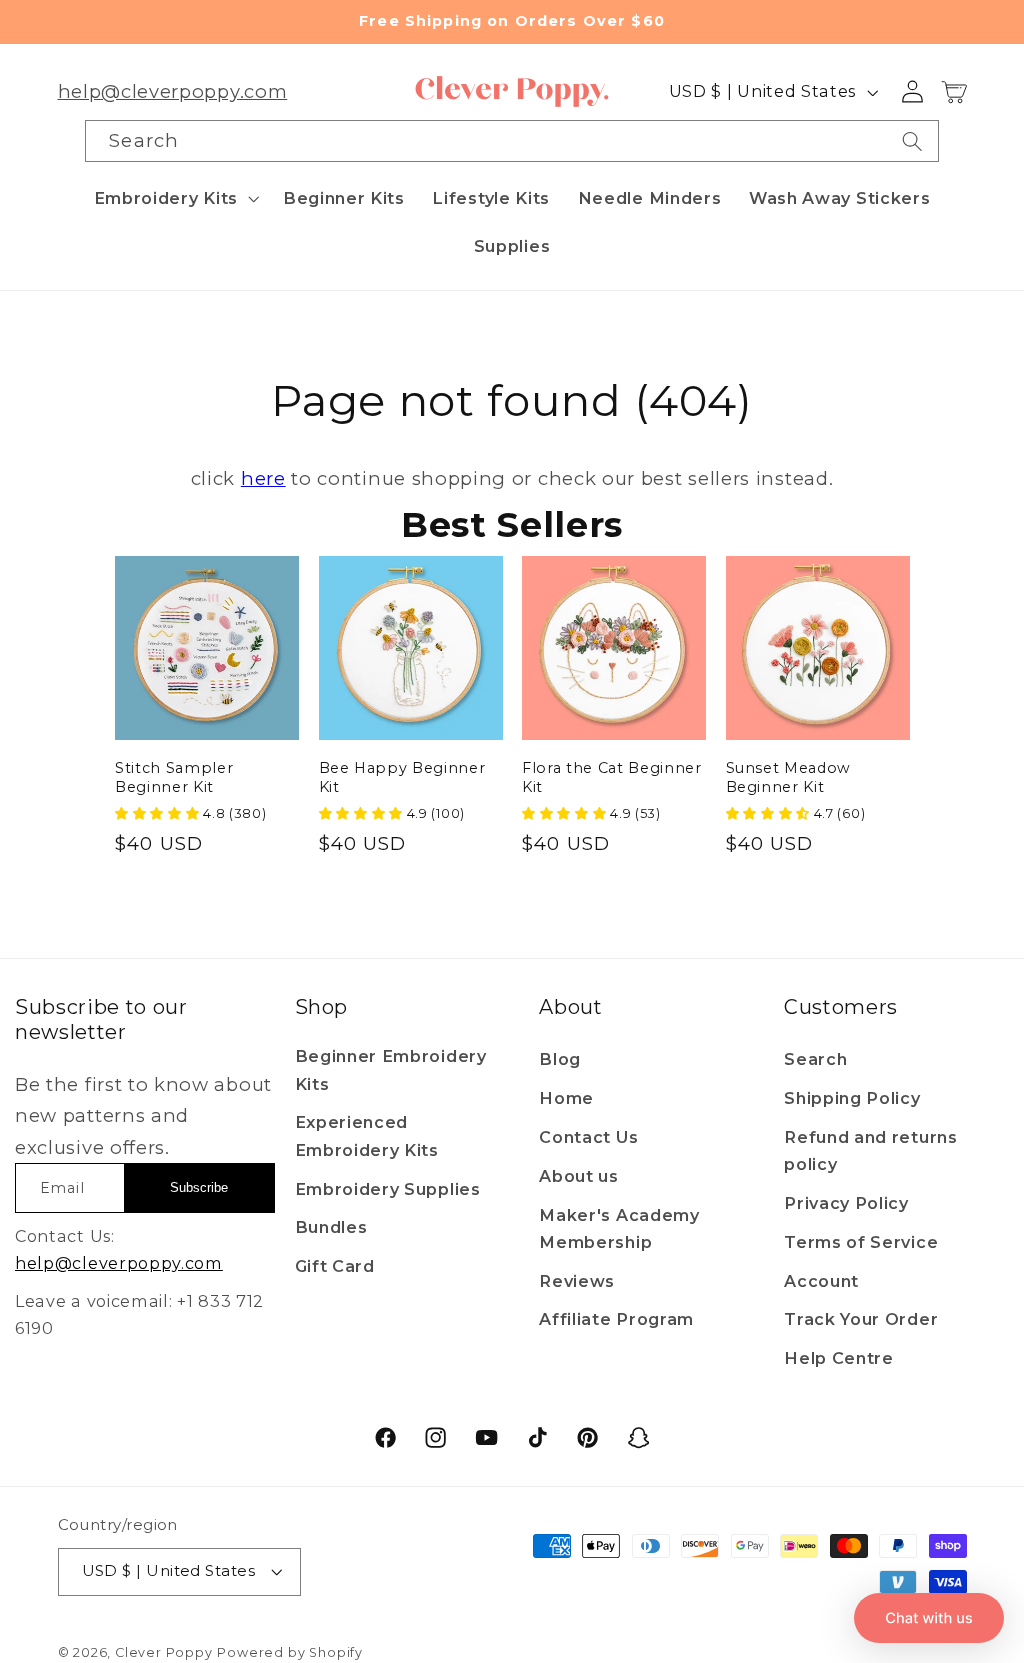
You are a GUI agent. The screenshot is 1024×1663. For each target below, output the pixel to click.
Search (815, 1059)
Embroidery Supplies (388, 1189)
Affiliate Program (616, 1319)
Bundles (331, 1227)
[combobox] (511, 141)
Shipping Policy (852, 1098)
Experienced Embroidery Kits (367, 1135)
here (263, 478)
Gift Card (335, 1266)
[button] (174, 198)
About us (579, 1176)
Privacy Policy (846, 1203)
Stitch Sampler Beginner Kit (174, 777)
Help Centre (839, 1358)
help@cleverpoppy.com (173, 91)
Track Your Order (861, 1319)
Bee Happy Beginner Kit (402, 777)
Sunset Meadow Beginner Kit (789, 777)
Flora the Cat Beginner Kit (612, 777)
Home (566, 1098)
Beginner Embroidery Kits (391, 1069)
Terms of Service (861, 1242)
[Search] (912, 141)
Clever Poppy (164, 1652)
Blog (560, 1059)
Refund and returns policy (870, 1150)
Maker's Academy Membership (619, 1228)
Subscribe (199, 1187)
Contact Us (588, 1137)
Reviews (577, 1281)
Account (821, 1281)
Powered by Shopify (290, 1652)
